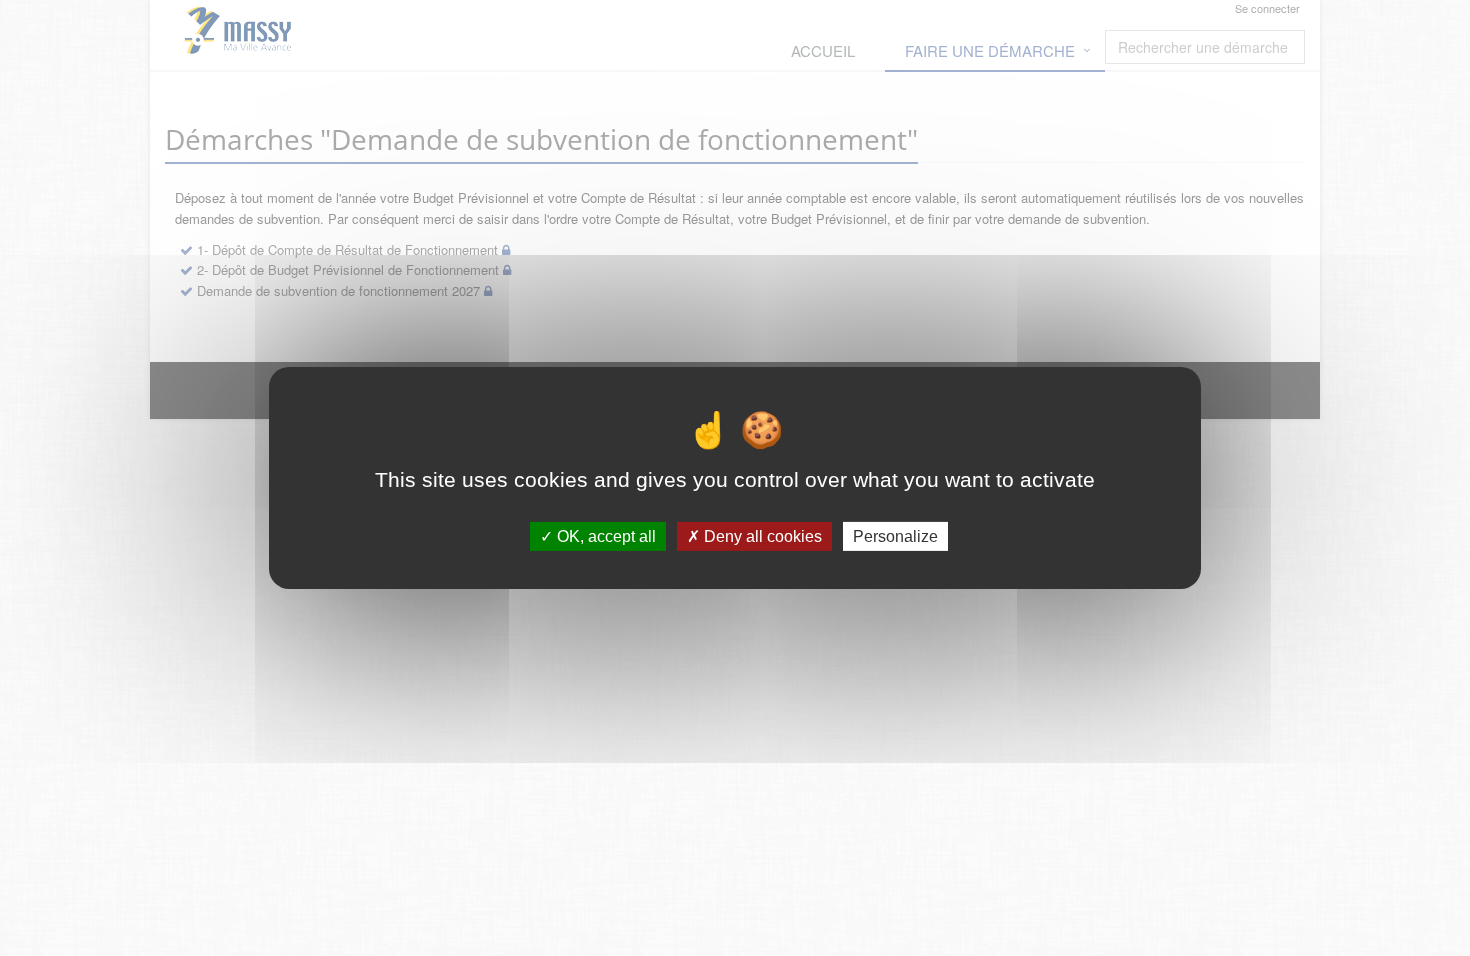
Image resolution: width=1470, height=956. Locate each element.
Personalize (895, 536)
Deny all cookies (761, 536)
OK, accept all (604, 536)
